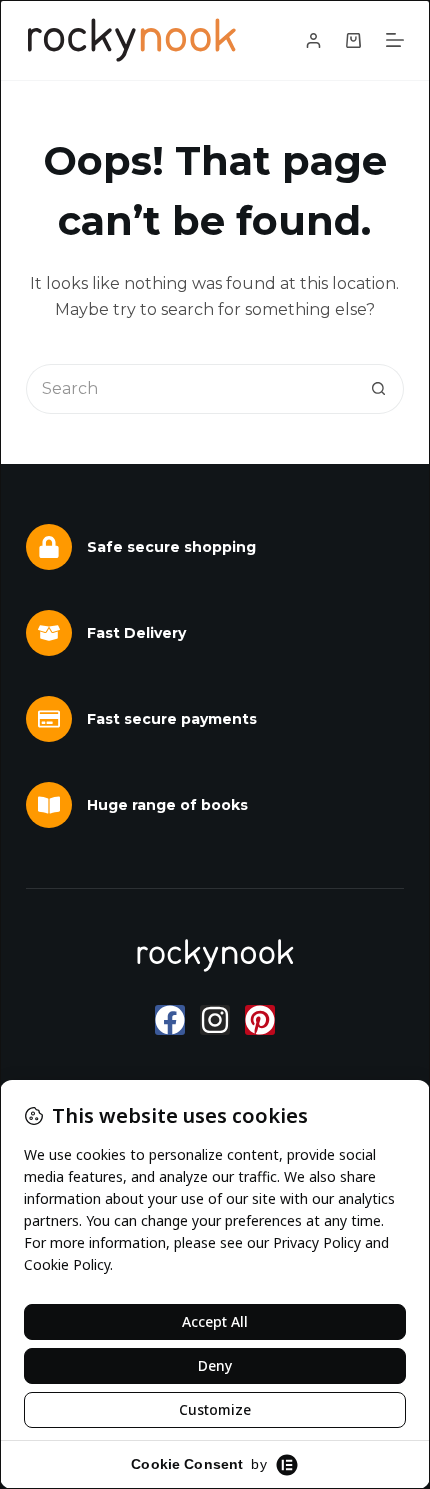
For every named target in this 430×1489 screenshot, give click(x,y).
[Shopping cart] (353, 40)
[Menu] (395, 40)
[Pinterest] (260, 1020)
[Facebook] (170, 1020)
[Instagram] (215, 1020)
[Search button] (379, 389)
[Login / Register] (313, 40)
